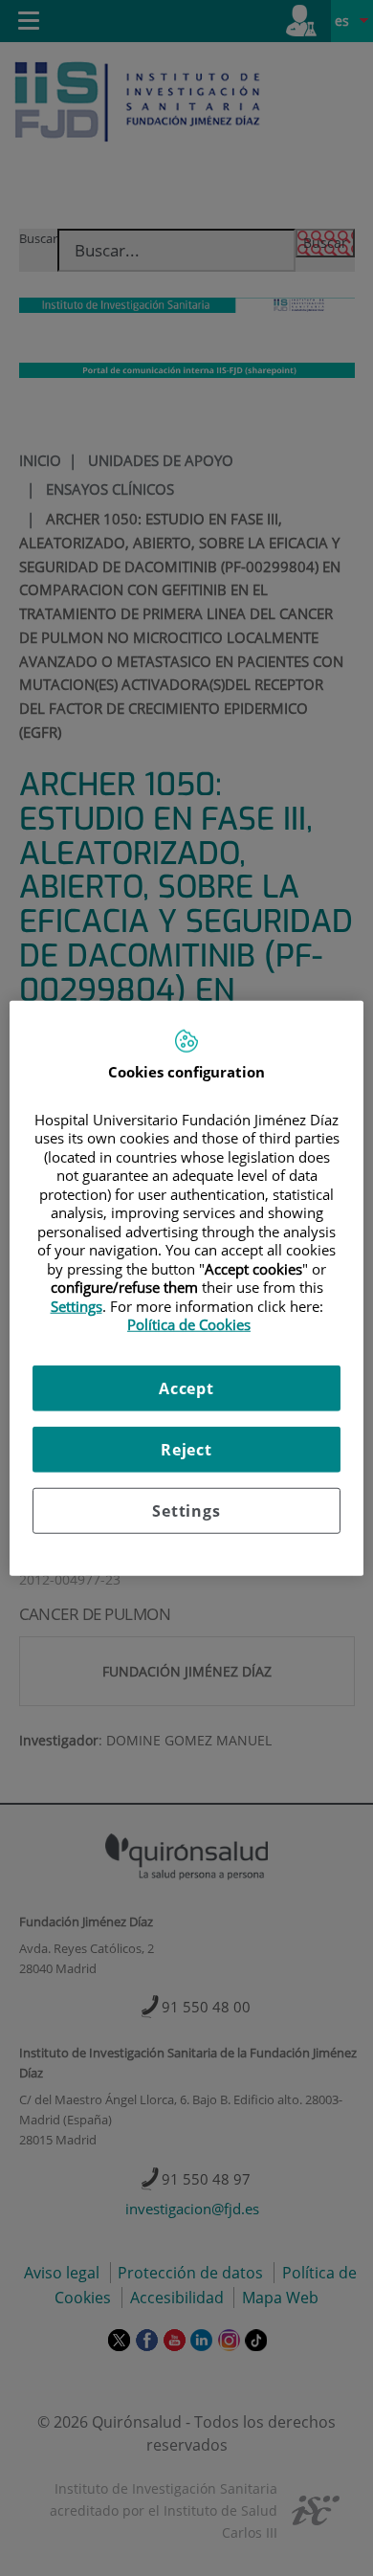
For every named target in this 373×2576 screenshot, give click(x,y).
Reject (186, 1449)
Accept (186, 1388)
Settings (186, 1510)
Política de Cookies (189, 1324)
